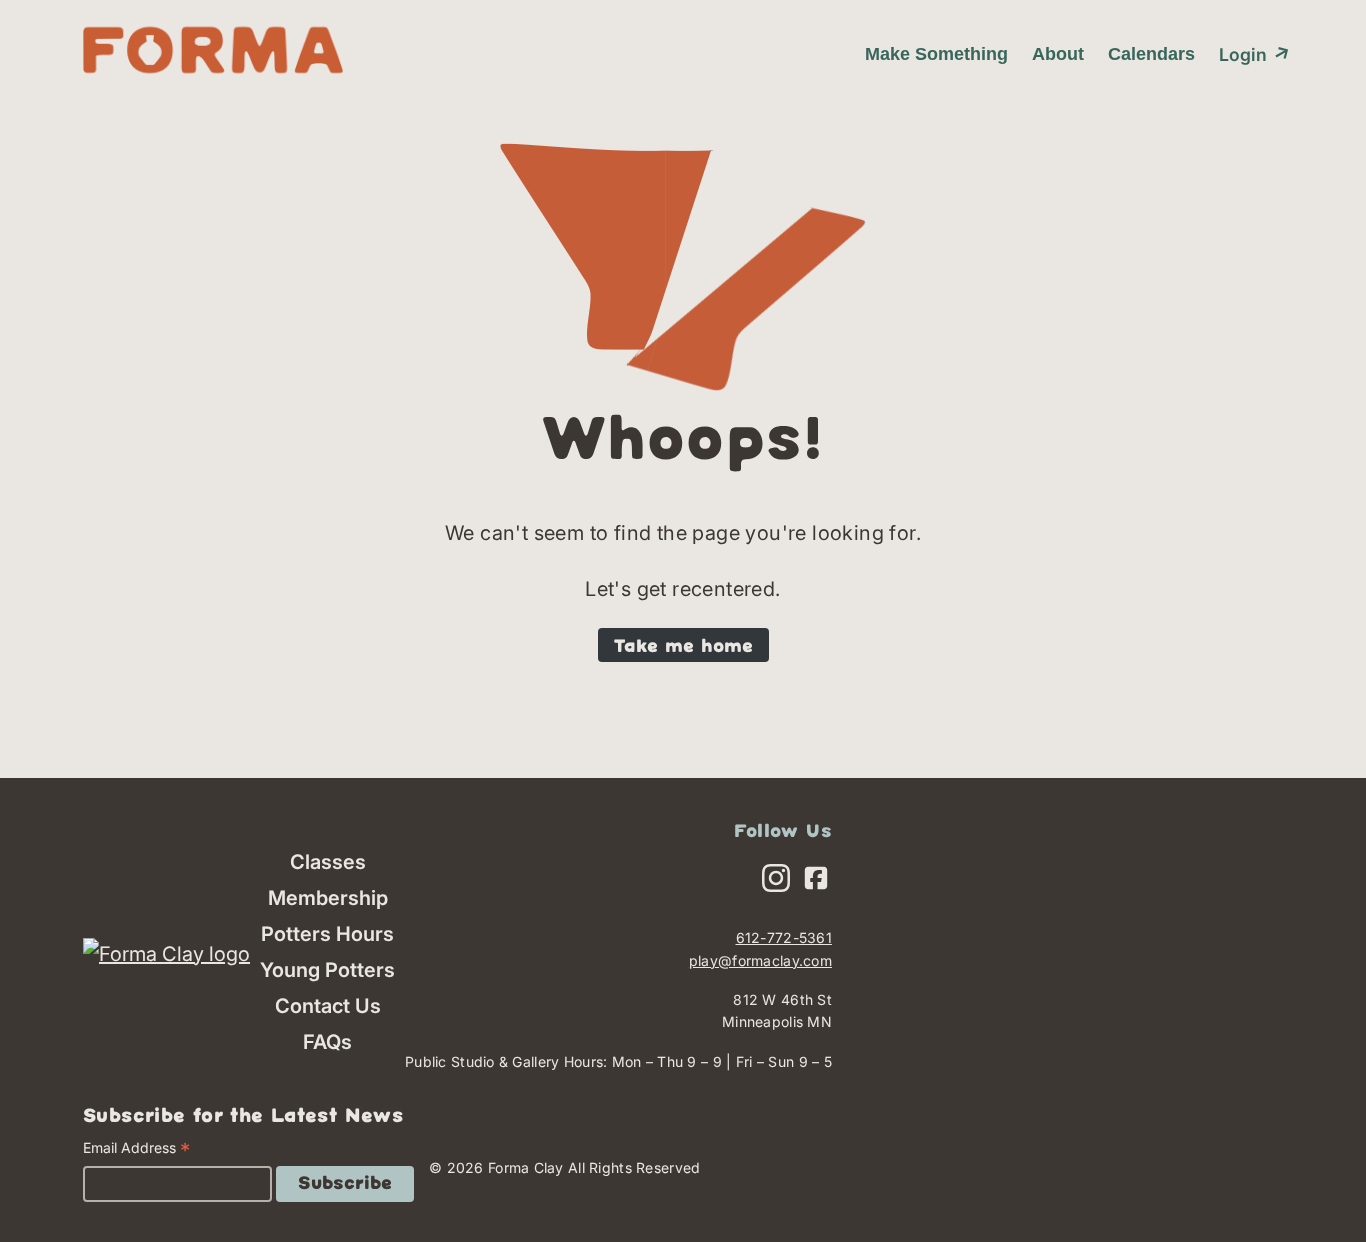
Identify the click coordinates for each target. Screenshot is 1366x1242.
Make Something (936, 54)
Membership (328, 898)
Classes (328, 862)
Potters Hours (327, 934)
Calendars (1151, 54)
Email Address (136, 1150)
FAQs (327, 1042)
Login (1251, 53)
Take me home (683, 647)
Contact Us (328, 1006)
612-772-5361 (784, 937)
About (1058, 54)
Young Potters (327, 970)
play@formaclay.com (760, 960)
